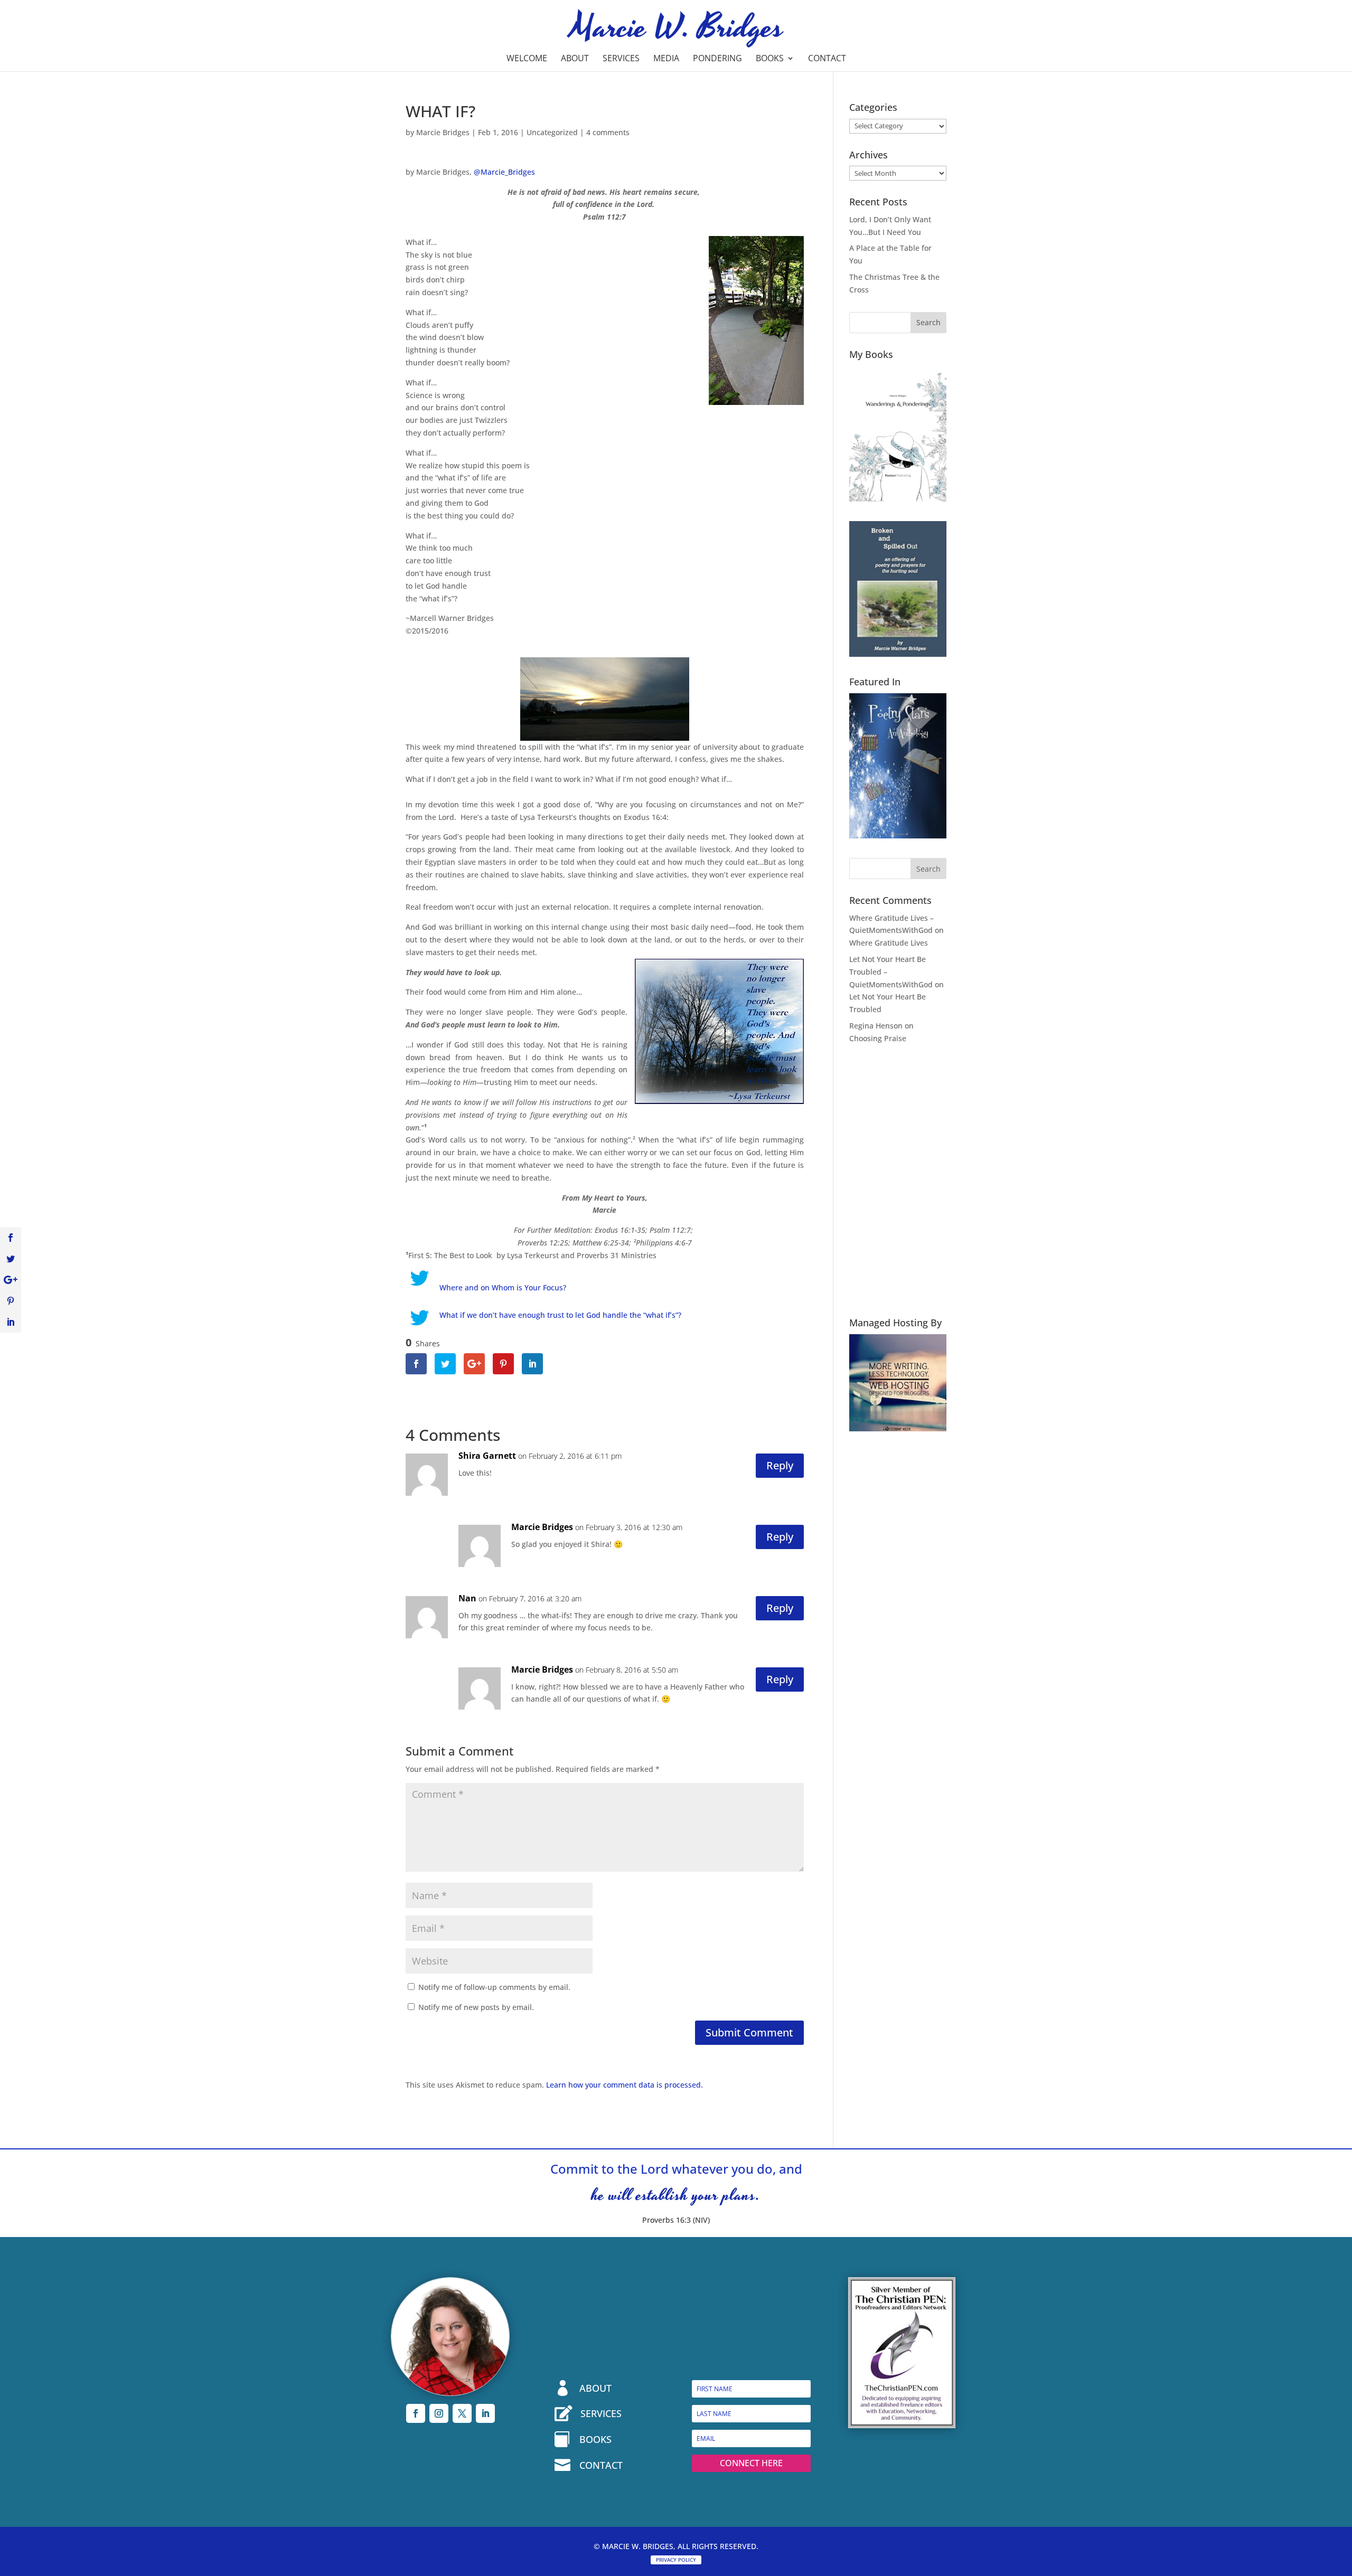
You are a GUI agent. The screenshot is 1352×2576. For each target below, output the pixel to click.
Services (621, 59)
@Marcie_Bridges (504, 172)
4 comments (608, 132)
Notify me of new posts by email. (476, 2007)
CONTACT (601, 2465)
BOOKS (595, 2439)
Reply (780, 1465)
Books (770, 59)
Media (666, 59)
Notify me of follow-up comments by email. (494, 1987)
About (575, 59)
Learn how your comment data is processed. (625, 2085)
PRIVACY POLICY (676, 2560)
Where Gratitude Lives (889, 943)
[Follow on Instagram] (439, 2413)
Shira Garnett (487, 1456)
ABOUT (595, 2388)
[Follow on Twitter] (462, 2413)
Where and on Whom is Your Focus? (503, 1287)
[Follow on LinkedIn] (485, 2413)
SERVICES (601, 2413)
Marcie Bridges (443, 132)
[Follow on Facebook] (416, 2413)
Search (928, 322)
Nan (467, 1598)
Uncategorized (552, 132)
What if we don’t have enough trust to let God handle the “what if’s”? (560, 1315)
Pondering (717, 59)
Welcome (527, 59)
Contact (827, 59)
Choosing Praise (878, 1038)
